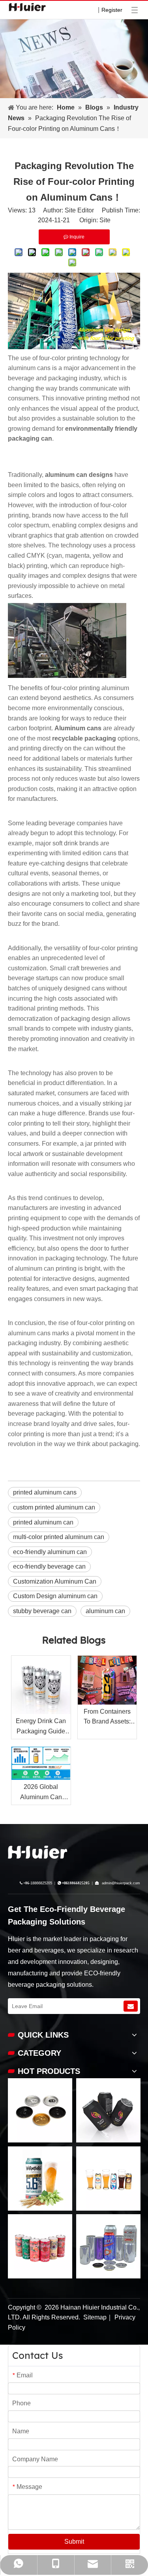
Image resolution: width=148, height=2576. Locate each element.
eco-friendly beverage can (49, 1566)
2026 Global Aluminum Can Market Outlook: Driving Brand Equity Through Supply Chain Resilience (41, 1793)
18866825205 (41, 1883)
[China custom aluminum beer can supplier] (37, 1852)
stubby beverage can (42, 1611)
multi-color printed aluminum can (59, 1537)
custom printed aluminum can (54, 1507)
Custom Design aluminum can (55, 1596)
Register (112, 10)
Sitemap (95, 2317)
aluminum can (105, 1611)
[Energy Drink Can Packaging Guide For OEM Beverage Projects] (41, 1685)
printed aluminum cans (45, 1492)
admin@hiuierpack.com (121, 1883)
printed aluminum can (43, 1522)
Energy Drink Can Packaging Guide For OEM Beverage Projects (41, 1727)
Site (105, 220)
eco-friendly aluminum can (50, 1552)
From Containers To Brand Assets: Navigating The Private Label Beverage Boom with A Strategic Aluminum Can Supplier (107, 1717)
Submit (74, 2542)
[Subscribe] (131, 2006)
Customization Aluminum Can (55, 1581)
